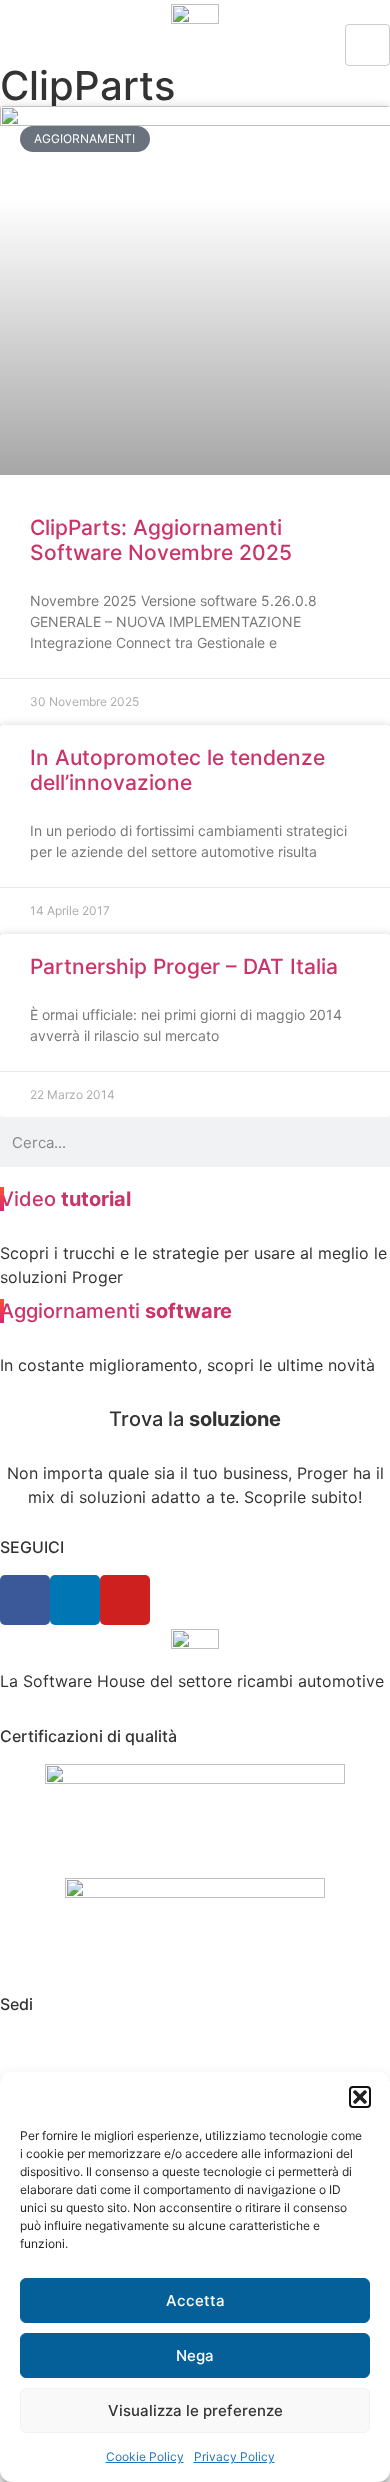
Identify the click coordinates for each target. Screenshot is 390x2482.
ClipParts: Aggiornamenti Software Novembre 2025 (161, 540)
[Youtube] (125, 1600)
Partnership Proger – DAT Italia (184, 966)
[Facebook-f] (25, 1600)
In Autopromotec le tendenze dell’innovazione (177, 770)
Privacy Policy (234, 2456)
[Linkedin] (75, 1600)
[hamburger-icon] (367, 45)
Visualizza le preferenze (195, 2410)
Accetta (195, 2300)
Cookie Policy (145, 2456)
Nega (195, 2355)
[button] (360, 2097)
